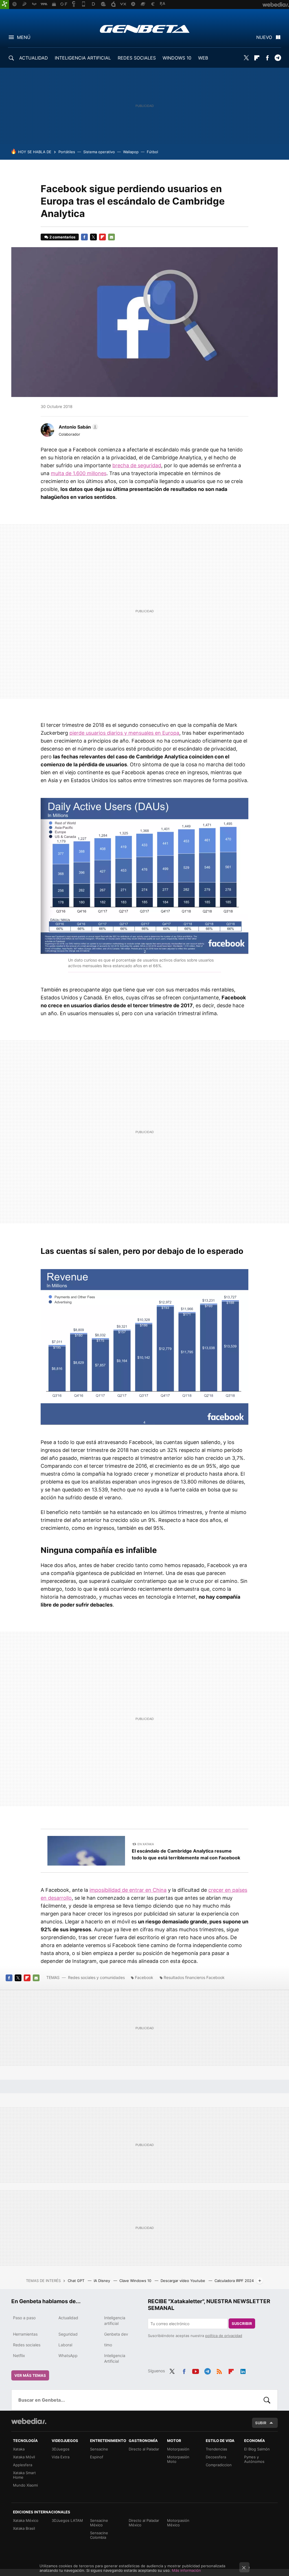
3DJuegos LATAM (67, 2520)
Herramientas (25, 2334)
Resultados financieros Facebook (194, 1977)
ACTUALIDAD (34, 58)
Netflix (19, 2356)
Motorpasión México (178, 2523)
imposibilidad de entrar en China (128, 1890)
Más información (186, 2570)
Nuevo (264, 37)
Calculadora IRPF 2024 (234, 2281)
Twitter (246, 58)
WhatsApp (68, 2356)
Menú (24, 37)
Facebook (267, 58)
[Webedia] (29, 2421)
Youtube (196, 2370)
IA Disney (102, 2281)
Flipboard (257, 58)
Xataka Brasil (24, 2528)
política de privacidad (224, 2336)
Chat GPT (77, 2281)
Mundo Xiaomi (25, 2485)
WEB (203, 58)
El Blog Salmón (257, 2449)
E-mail (111, 237)
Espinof (97, 2457)
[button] (78, 427)
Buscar (267, 2400)
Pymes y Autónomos (254, 2459)
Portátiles (67, 152)
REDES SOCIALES (137, 58)
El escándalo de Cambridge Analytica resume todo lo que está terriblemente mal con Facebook (186, 1854)
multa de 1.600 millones (79, 473)
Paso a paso (24, 2318)
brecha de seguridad (137, 465)
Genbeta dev (116, 2334)
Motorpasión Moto (178, 2459)
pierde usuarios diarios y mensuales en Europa (124, 733)
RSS (219, 2370)
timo (108, 2345)
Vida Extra (61, 2457)
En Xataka (146, 1844)
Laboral (65, 2345)
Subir (261, 2423)
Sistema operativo (99, 152)
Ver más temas (30, 2375)
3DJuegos (61, 2449)
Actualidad (68, 2318)
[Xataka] (5, 5)
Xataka (19, 2449)
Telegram (278, 58)
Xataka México (26, 2520)
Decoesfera (216, 2457)
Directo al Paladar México (144, 2523)
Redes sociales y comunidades (96, 1977)
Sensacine (99, 2449)
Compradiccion (219, 2465)
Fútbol (152, 152)
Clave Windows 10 (136, 2281)
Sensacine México (99, 2523)
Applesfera (23, 2465)
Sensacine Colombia (99, 2535)
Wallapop (131, 152)
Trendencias (216, 2449)
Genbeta (145, 29)
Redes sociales (27, 2345)
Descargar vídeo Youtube (183, 2281)
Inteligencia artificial (115, 2321)
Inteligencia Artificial (115, 2358)
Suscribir (242, 2323)
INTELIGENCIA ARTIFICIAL (83, 58)
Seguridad (68, 2334)
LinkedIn (243, 2370)
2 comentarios (62, 237)
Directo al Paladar (144, 2449)
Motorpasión (178, 2449)
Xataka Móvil (24, 2457)
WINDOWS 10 (177, 58)
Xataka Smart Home (24, 2475)
